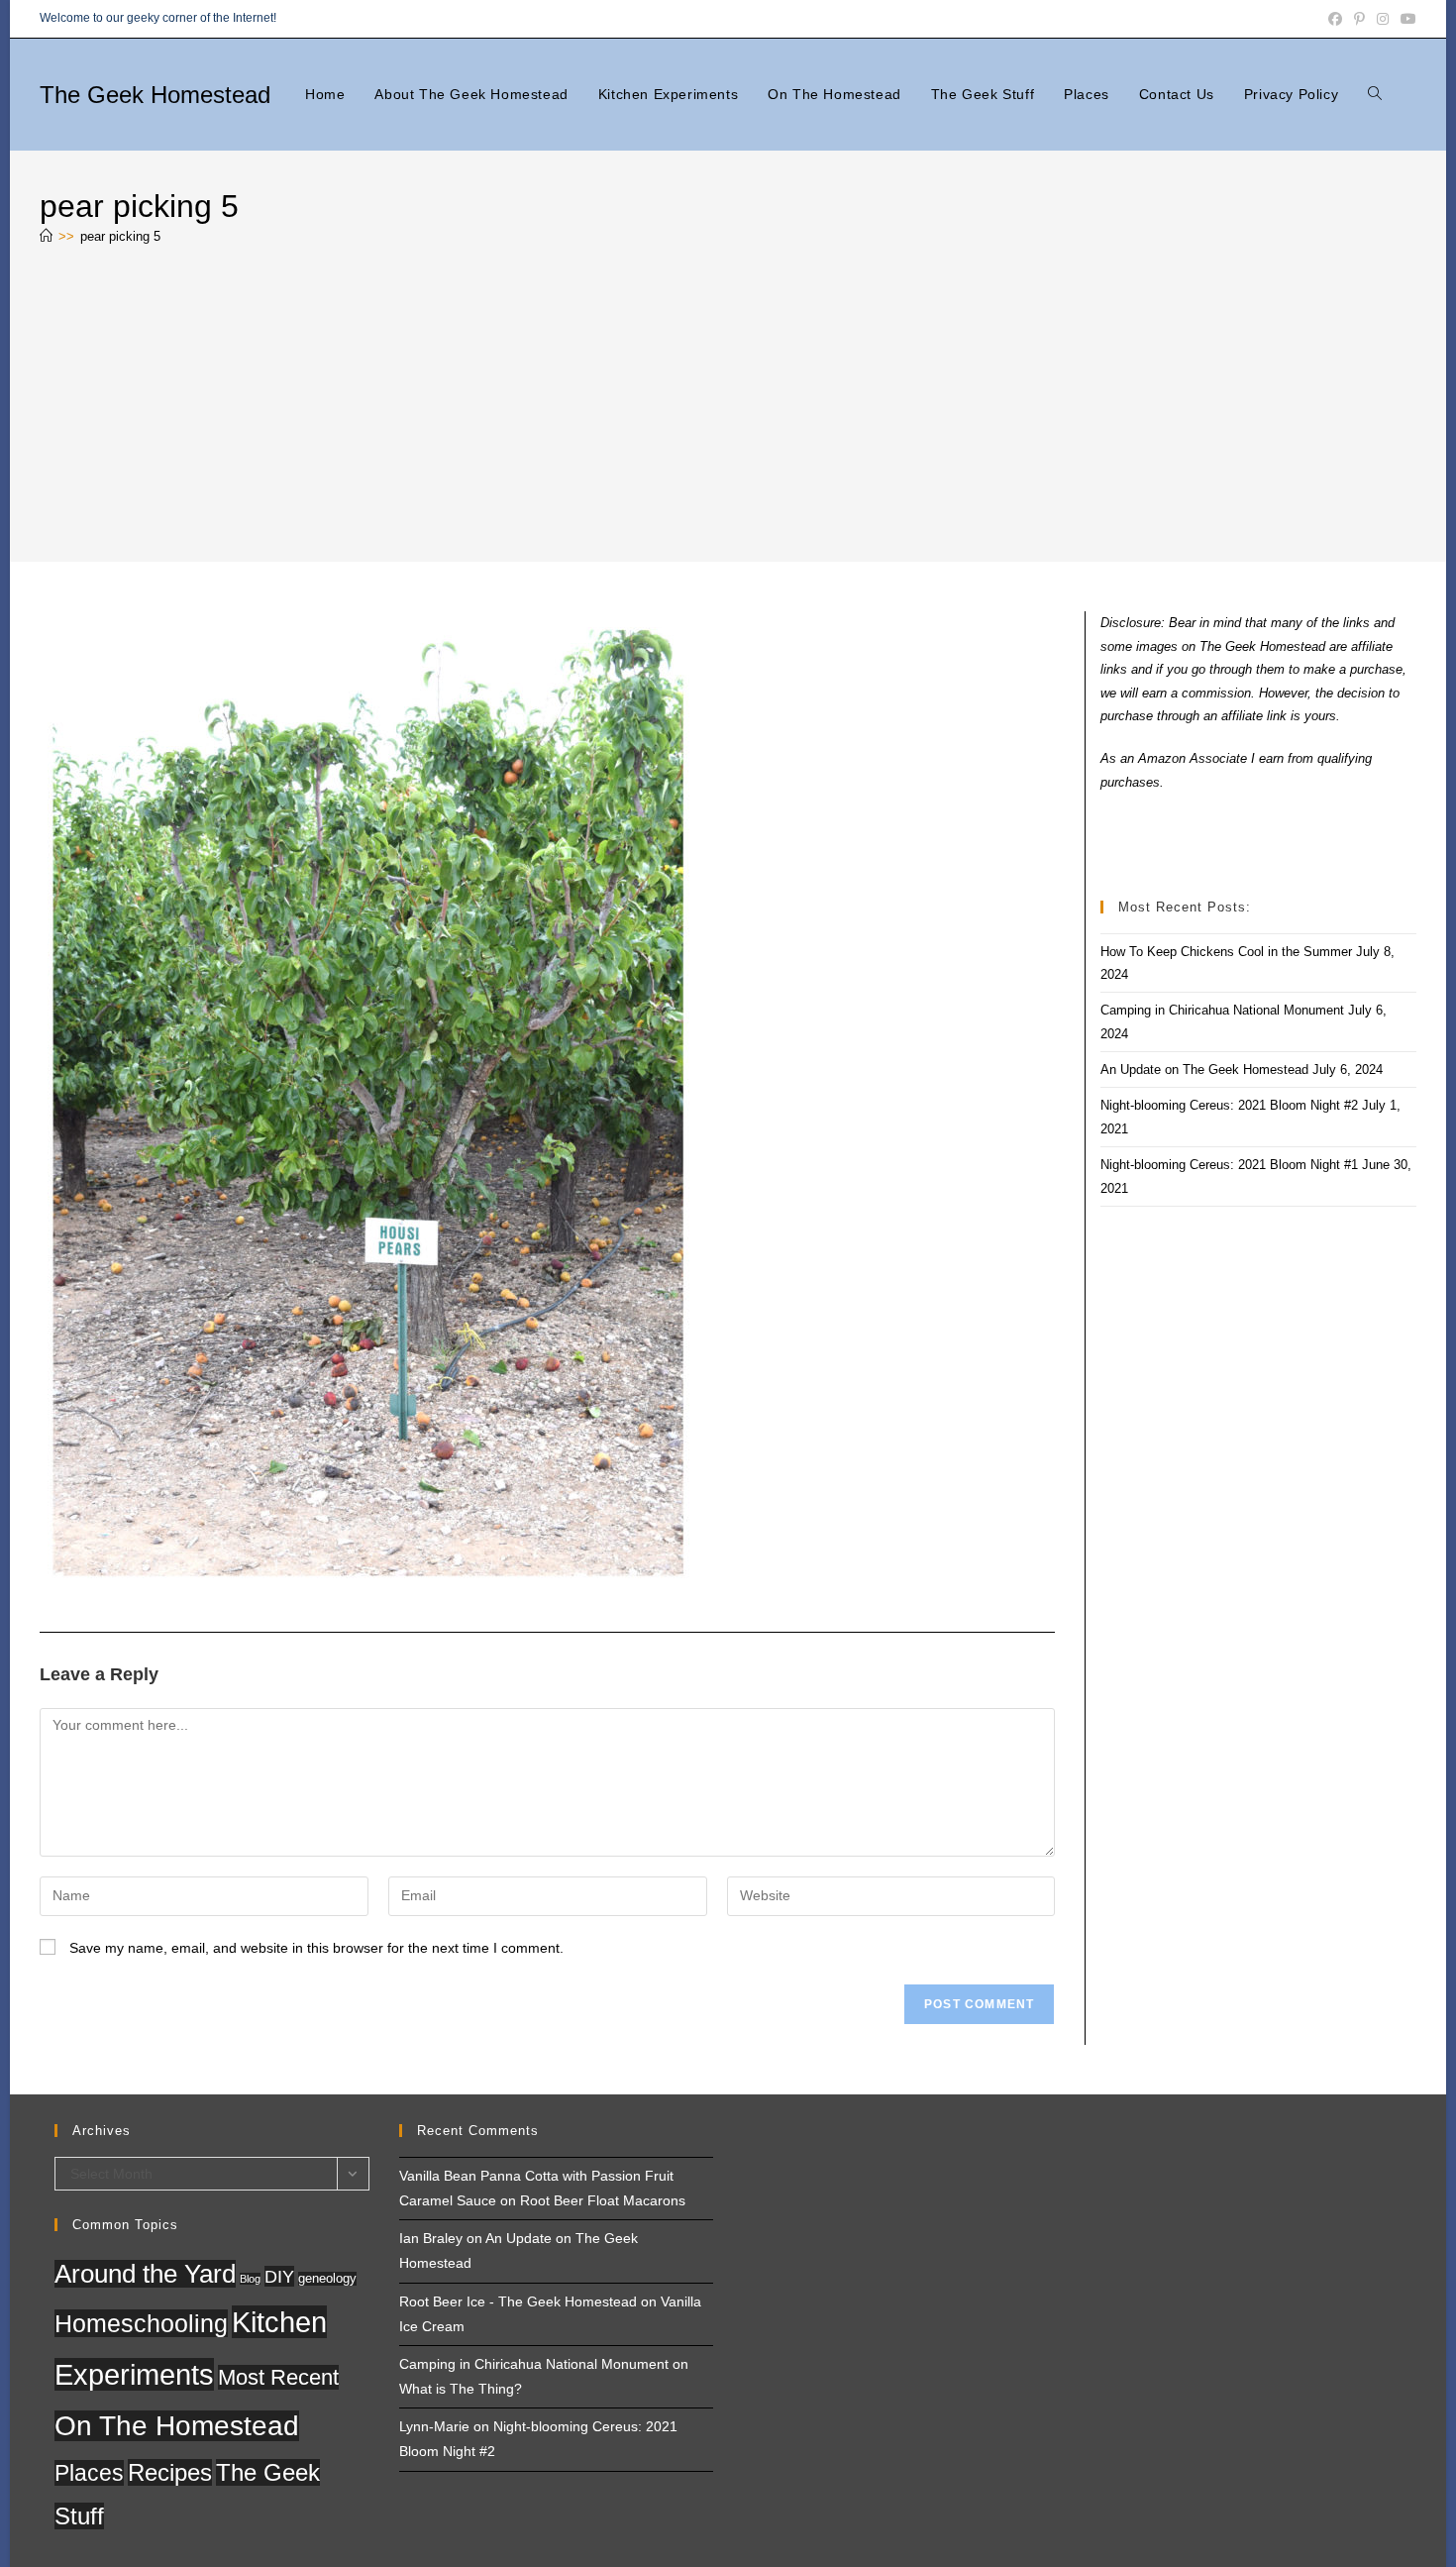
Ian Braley (431, 2238)
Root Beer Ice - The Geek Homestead (518, 2301)
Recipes (170, 2472)
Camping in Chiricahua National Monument (1222, 1010)
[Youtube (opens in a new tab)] (1405, 19)
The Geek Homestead (155, 95)
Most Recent (278, 2377)
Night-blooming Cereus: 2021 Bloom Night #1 (1229, 1165)
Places (89, 2473)
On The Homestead (177, 2426)
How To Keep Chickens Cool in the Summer (1226, 952)
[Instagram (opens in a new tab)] (1383, 19)
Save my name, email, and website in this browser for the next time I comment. (316, 1948)
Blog (250, 2279)
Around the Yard (145, 2274)
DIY (279, 2276)
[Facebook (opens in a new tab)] (1335, 19)
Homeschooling (141, 2323)
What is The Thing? (461, 2389)
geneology (327, 2279)
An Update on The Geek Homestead (1204, 1070)
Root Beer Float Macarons (603, 2200)
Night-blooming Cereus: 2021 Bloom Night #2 (1229, 1105)
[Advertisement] (728, 408)
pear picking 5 (120, 236)
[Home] (46, 236)
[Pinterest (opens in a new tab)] (1359, 19)
